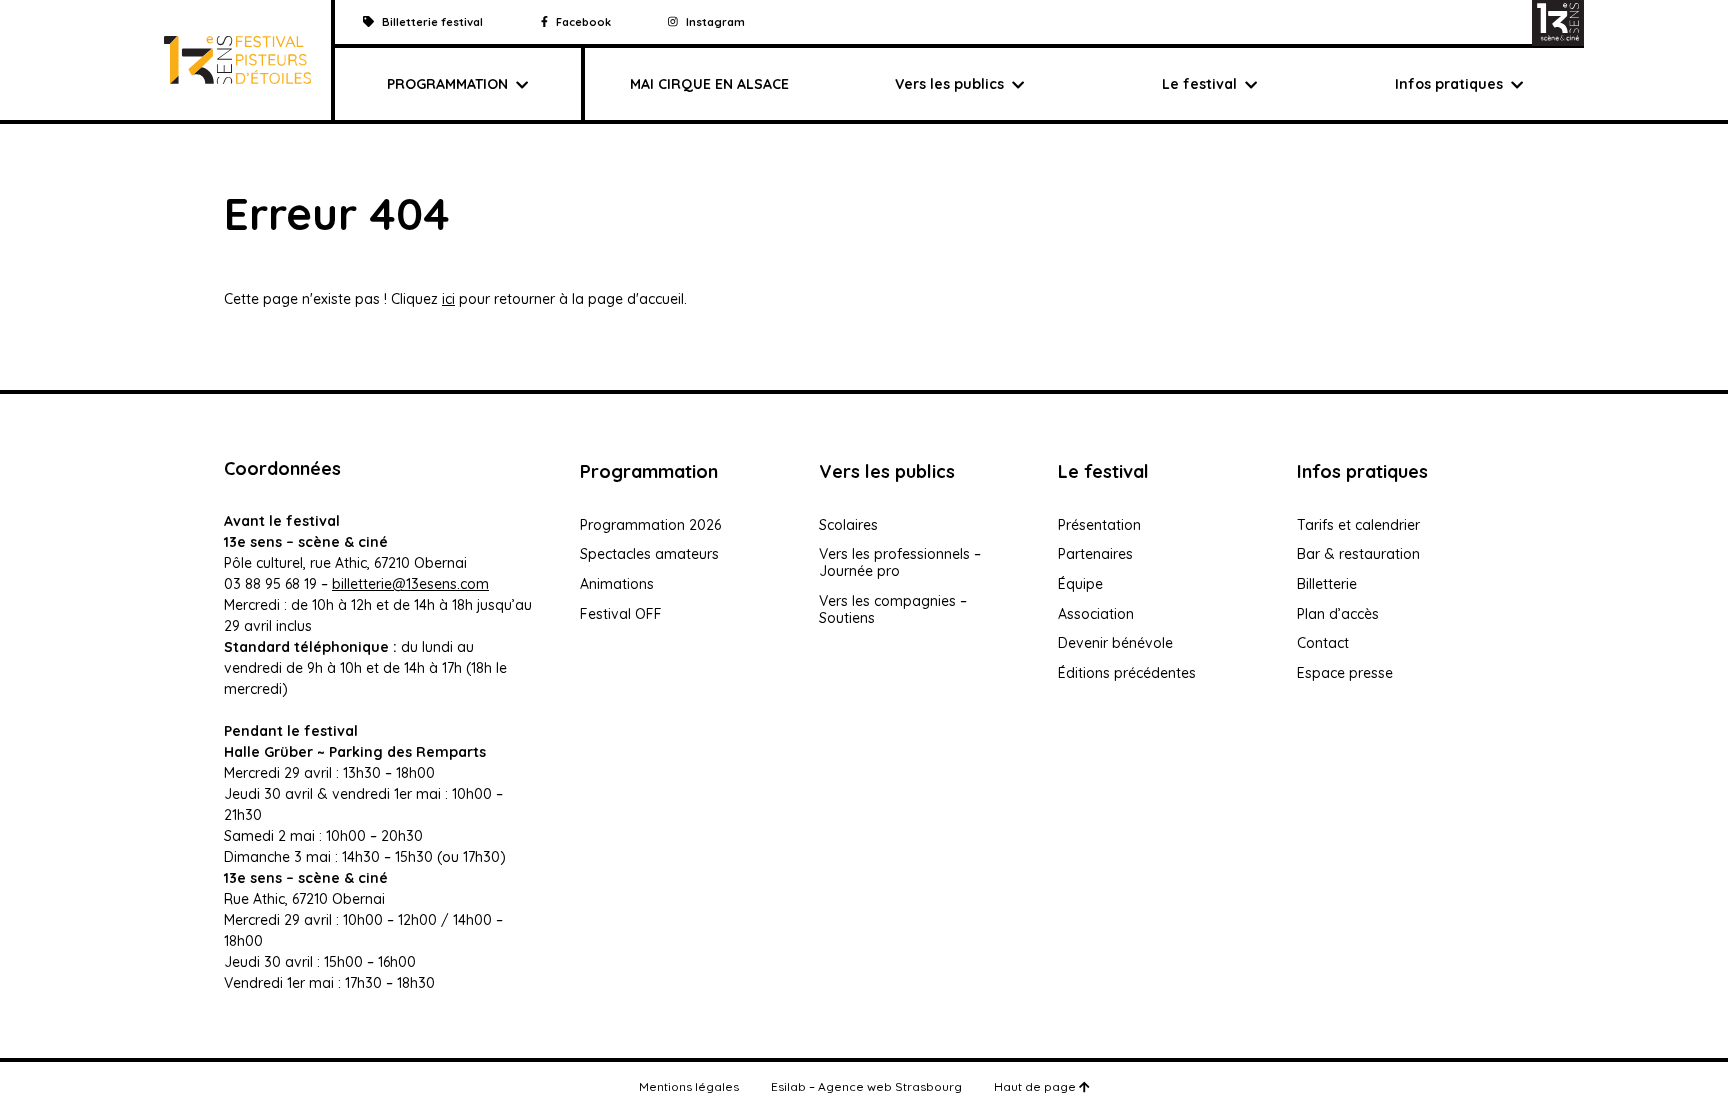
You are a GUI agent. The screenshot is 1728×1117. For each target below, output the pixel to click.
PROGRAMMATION (447, 84)
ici (448, 299)
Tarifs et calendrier (1358, 525)
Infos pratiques (1449, 84)
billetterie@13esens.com (410, 584)
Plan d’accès (1338, 614)
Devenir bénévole (1115, 643)
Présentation (1099, 525)
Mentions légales (689, 1086)
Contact (1323, 643)
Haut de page (1036, 1086)
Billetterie (1327, 584)
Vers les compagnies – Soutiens (893, 609)
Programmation (649, 471)
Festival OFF (621, 614)
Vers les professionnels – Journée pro (900, 562)
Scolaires (848, 525)
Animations (617, 584)
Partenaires (1095, 554)
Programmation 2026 (650, 525)
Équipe (1080, 584)
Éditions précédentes (1127, 673)
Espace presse (1345, 673)
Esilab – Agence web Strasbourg (866, 1086)
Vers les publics (949, 84)
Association (1096, 614)
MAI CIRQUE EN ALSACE (709, 84)
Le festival (1199, 84)
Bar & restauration (1358, 554)
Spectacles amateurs (649, 554)
